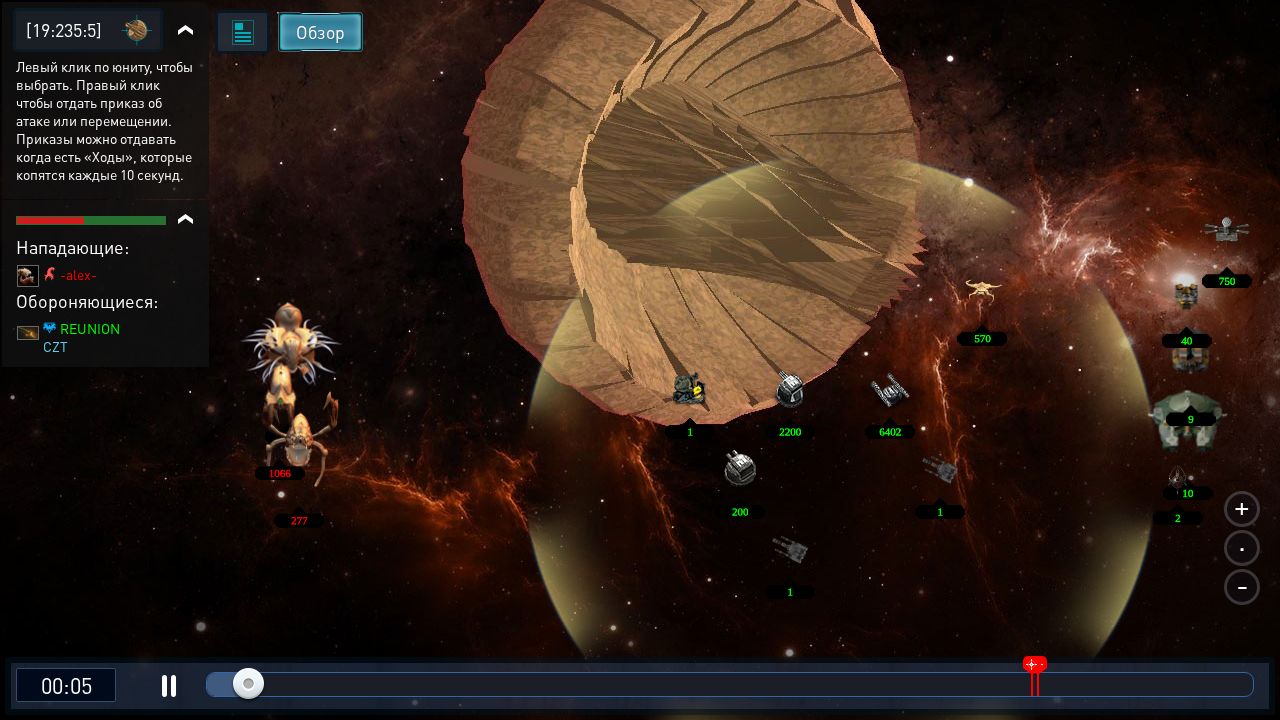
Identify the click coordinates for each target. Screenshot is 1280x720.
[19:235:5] (64, 29)
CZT (55, 346)
